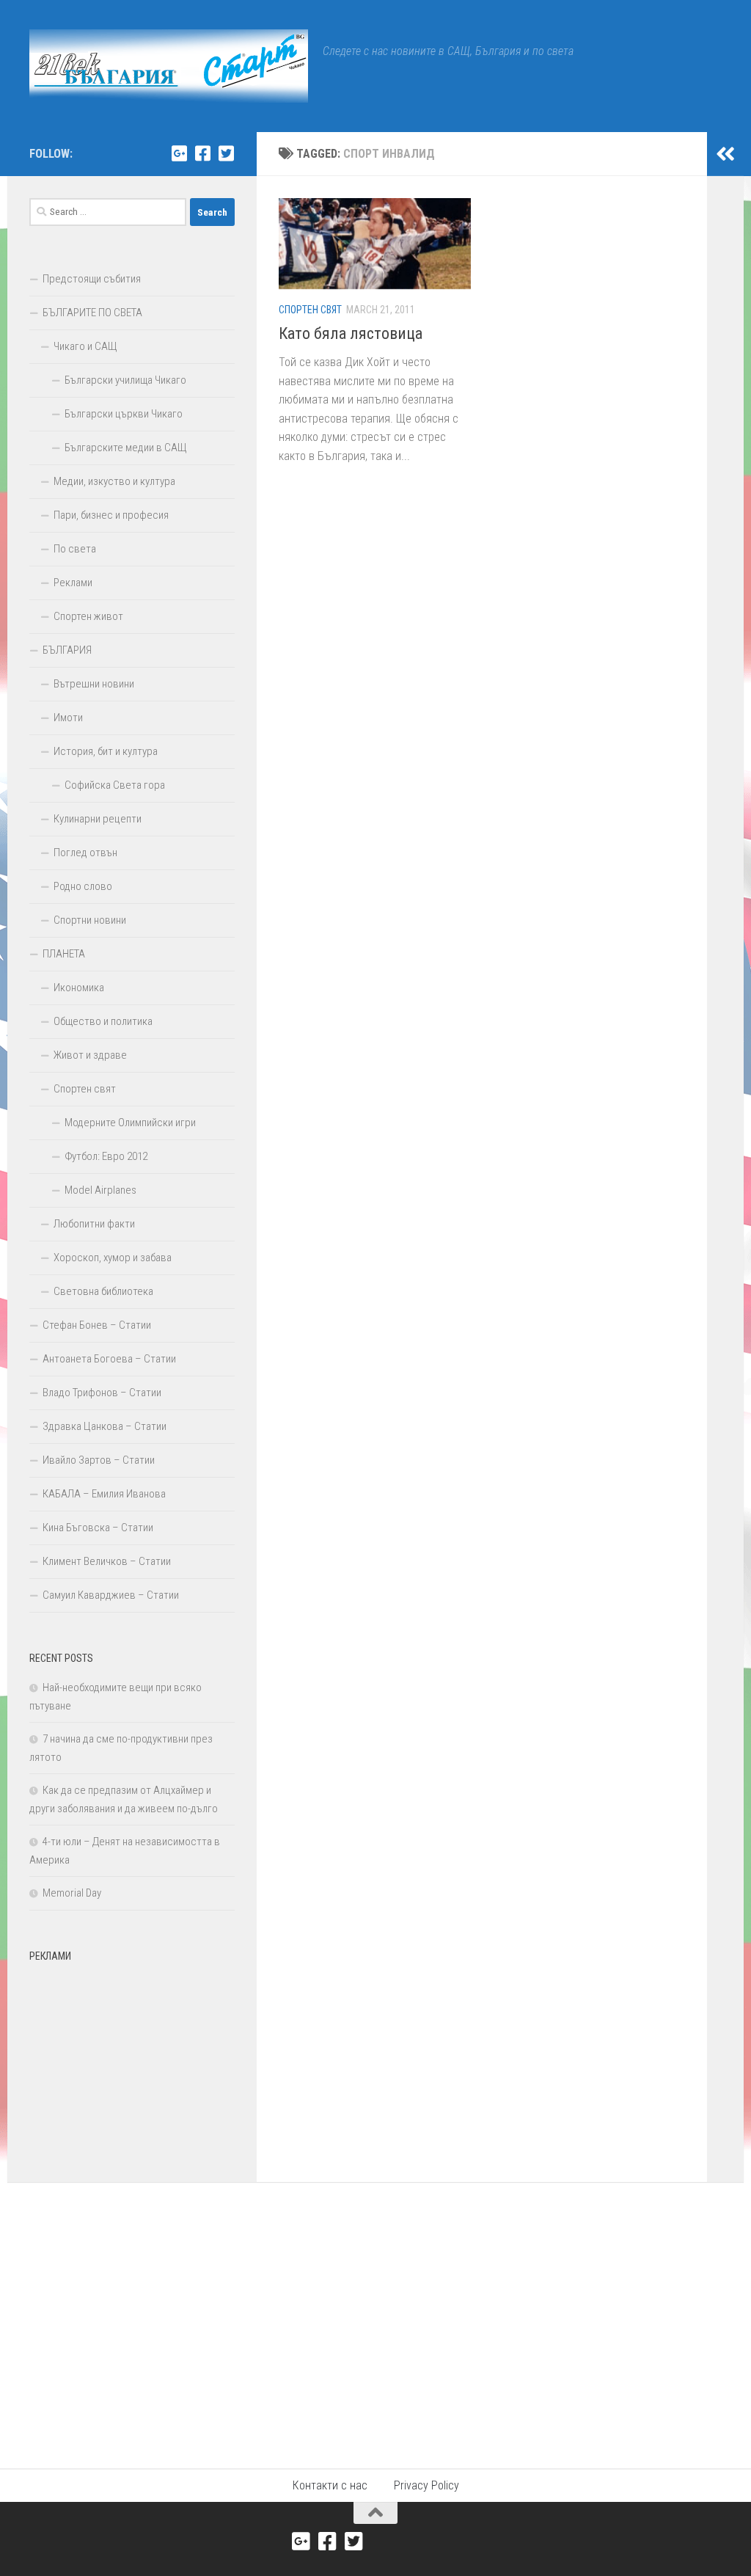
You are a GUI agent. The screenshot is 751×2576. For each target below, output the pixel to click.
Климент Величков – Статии (107, 1561)
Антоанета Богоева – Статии (109, 1359)
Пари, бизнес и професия (111, 515)
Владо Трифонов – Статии (102, 1393)
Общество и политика (103, 1021)
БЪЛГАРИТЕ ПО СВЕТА (92, 313)
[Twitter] (226, 153)
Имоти (68, 718)
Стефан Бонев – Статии (97, 1325)
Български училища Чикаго (125, 380)
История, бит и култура (106, 751)
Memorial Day (72, 1893)
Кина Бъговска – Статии (98, 1528)
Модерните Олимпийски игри (130, 1123)
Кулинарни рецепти (98, 819)
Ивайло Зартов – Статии (99, 1460)
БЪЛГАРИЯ (67, 650)
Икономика (79, 988)
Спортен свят (310, 310)
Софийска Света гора (115, 785)
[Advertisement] (132, 2061)
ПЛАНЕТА (64, 954)
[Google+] (179, 153)
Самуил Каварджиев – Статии (111, 1595)
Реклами (73, 583)
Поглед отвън (85, 853)
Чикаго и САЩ (85, 346)
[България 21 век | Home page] (169, 66)
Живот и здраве (90, 1055)
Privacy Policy (426, 2485)
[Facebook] (202, 153)
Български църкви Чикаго (124, 414)
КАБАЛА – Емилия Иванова (104, 1494)
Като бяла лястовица (351, 333)
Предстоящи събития (92, 279)
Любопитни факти (94, 1224)
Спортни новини (90, 920)
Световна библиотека (103, 1291)
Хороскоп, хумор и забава (113, 1258)
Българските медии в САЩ (126, 448)
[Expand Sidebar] (725, 154)
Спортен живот (88, 616)
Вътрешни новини (94, 684)
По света (75, 549)
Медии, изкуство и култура (114, 481)
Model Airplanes (100, 1190)
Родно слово (83, 886)
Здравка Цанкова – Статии (105, 1426)
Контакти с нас (330, 2485)
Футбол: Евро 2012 (106, 1156)
